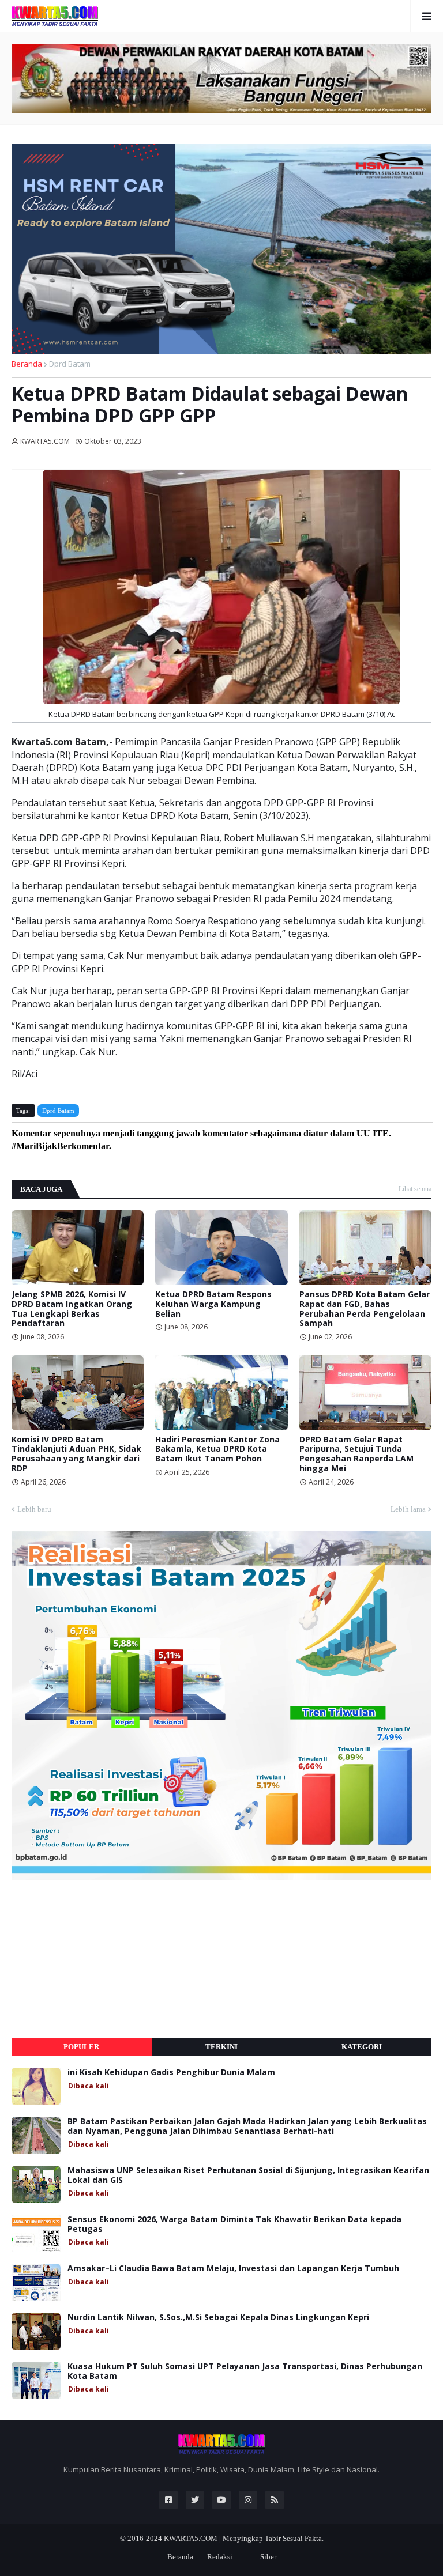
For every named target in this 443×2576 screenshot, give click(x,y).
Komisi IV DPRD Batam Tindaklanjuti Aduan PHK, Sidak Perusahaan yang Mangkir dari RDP (76, 1454)
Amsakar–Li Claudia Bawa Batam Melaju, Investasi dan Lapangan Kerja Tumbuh (233, 2269)
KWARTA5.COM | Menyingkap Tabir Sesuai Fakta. (244, 2538)
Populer (81, 2047)
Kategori (362, 2047)
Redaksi (220, 2557)
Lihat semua (415, 1189)
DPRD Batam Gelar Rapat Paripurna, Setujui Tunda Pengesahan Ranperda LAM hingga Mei (356, 1454)
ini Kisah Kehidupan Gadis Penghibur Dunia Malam (171, 2073)
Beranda (27, 364)
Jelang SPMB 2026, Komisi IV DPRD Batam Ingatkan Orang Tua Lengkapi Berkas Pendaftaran (72, 1309)
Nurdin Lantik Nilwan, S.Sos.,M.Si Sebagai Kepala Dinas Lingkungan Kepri (218, 2318)
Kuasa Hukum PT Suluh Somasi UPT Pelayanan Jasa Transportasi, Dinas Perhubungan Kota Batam (245, 2371)
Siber (268, 2557)
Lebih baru (34, 1509)
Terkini (221, 2047)
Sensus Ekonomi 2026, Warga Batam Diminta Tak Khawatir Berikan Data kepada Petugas (234, 2224)
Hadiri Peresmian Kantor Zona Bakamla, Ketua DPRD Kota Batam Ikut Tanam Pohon (217, 1449)
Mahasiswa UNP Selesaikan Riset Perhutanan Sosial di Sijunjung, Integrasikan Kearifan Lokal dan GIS (248, 2175)
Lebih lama (408, 1509)
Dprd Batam (70, 364)
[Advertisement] (98, 1959)
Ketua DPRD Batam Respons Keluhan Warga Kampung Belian (213, 1304)
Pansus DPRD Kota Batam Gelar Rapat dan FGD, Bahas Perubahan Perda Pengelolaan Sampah (365, 1309)
